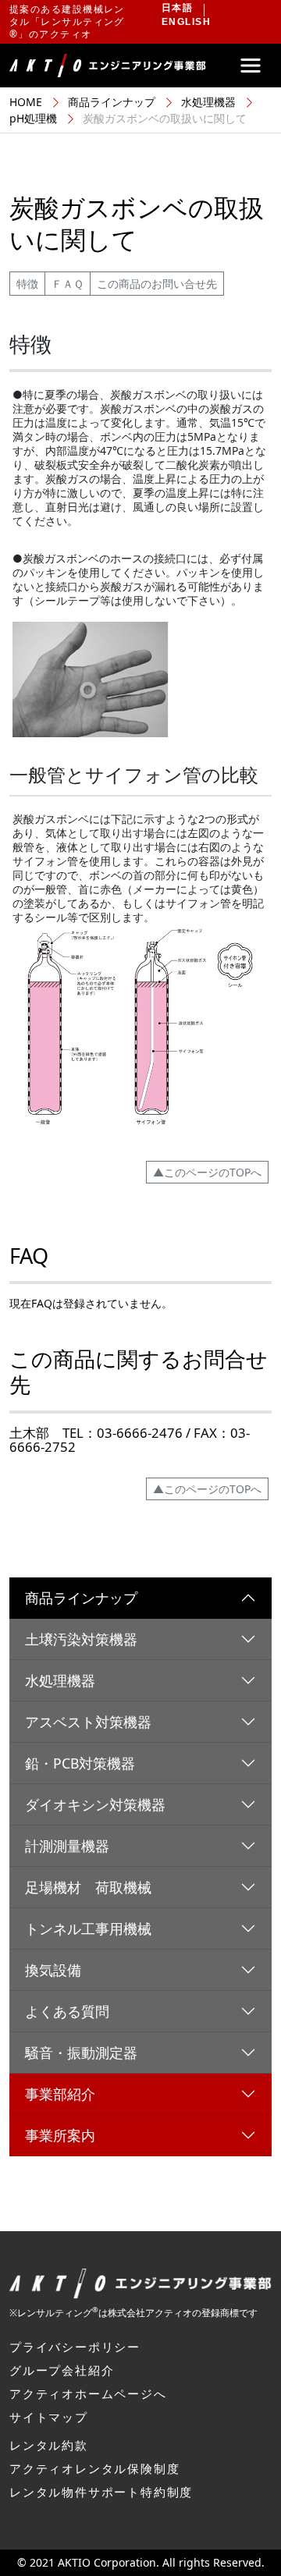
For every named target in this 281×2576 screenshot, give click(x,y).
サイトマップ (49, 2417)
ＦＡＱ (68, 284)
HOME (26, 102)
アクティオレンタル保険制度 (94, 2468)
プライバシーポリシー (75, 2347)
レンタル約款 (49, 2445)
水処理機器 (208, 102)
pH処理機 (33, 118)
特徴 (27, 284)
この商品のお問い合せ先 (157, 284)
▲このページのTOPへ (207, 1172)
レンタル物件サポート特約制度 (101, 2492)
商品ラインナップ (112, 102)
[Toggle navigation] (251, 66)
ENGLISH (186, 22)
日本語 (177, 8)
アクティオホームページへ (88, 2393)
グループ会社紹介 (62, 2370)
